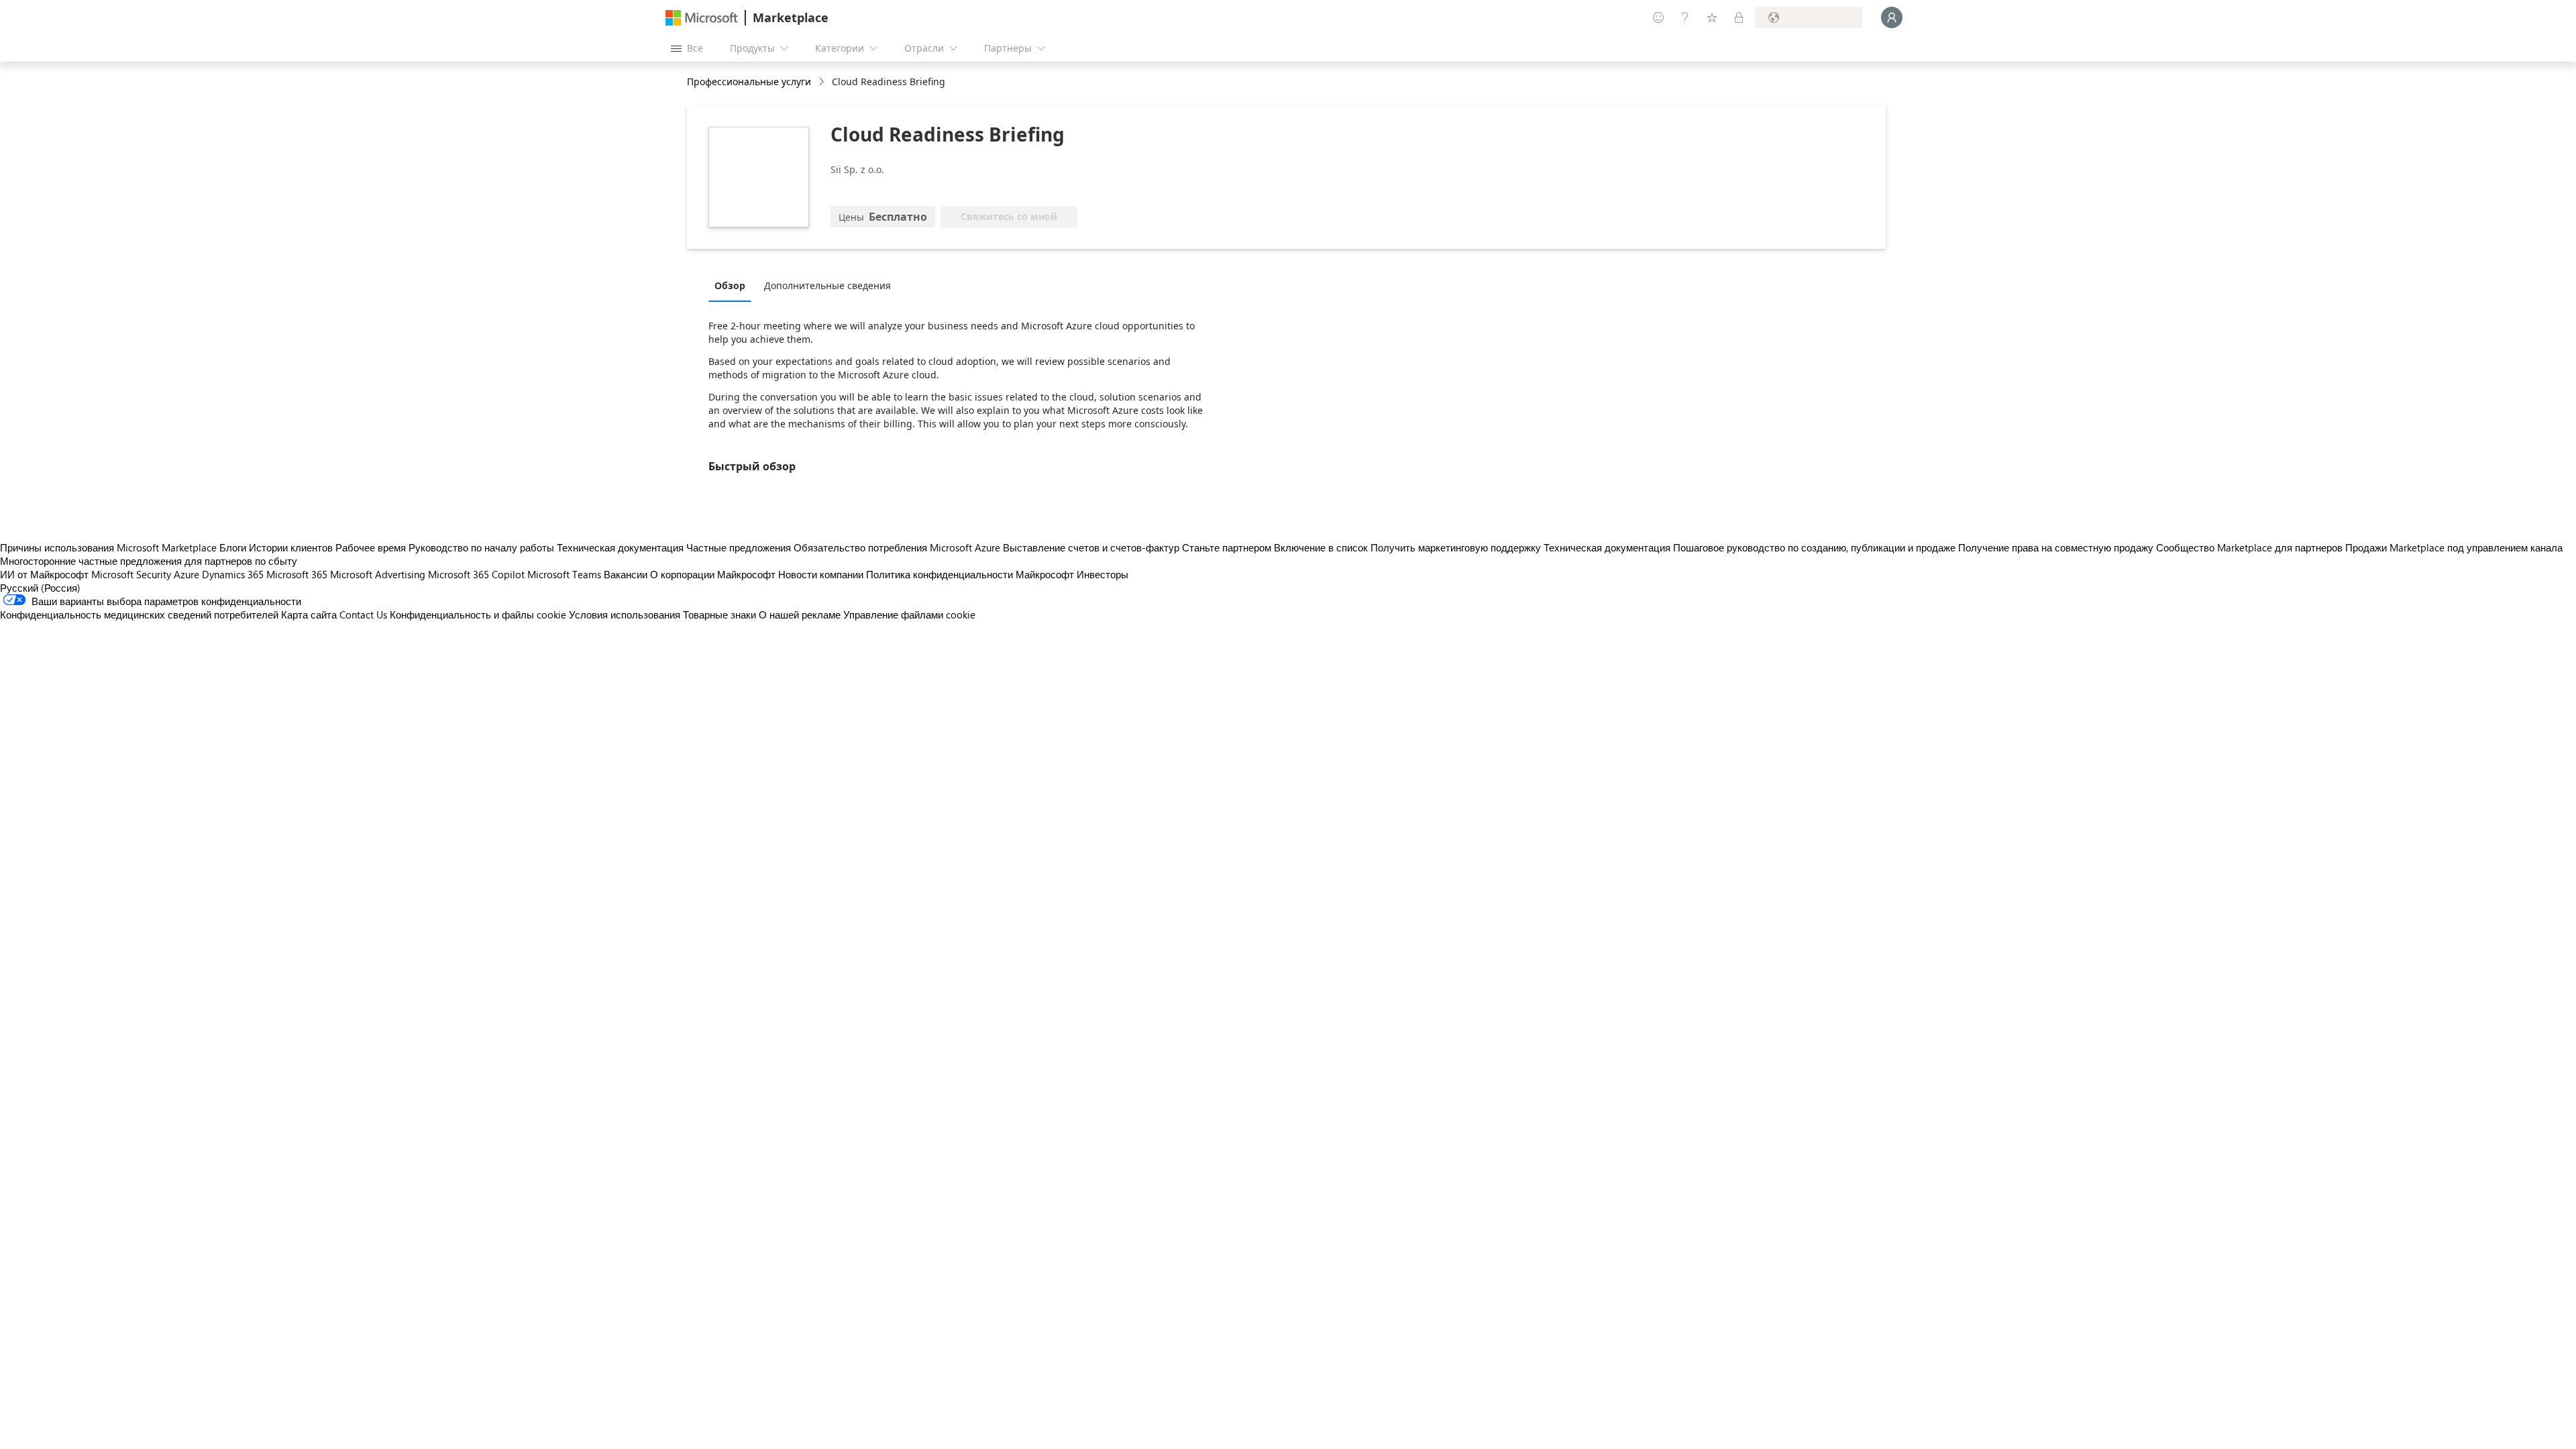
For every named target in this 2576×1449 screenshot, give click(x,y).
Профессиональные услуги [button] (749, 82)
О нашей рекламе (800, 614)
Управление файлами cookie (909, 614)
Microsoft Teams (564, 574)
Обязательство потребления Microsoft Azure (898, 547)
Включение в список (1321, 547)
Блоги (233, 547)
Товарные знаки (719, 614)
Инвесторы (1103, 574)
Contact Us (363, 614)
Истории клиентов (291, 547)
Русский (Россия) (40, 588)
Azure (186, 574)
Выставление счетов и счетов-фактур (1091, 547)
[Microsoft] (702, 18)
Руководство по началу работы (481, 547)
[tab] (733, 285)
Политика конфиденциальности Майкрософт (970, 574)
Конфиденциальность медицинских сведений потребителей (139, 614)
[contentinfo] (823, 82)
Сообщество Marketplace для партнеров (2249, 547)
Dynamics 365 (233, 574)
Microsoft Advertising (378, 574)
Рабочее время (371, 547)
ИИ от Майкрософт (44, 574)
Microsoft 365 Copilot (476, 574)
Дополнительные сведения (827, 285)
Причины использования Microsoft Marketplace (108, 547)
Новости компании (821, 574)
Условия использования (625, 614)
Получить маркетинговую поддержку (1456, 547)
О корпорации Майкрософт (713, 574)
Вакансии (626, 574)
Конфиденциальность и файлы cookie (478, 614)
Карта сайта (309, 614)
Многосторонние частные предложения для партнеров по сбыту (149, 561)
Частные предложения (739, 547)
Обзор (730, 285)
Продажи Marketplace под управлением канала (2454, 547)
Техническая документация (620, 547)
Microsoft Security (131, 574)
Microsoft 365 (297, 574)
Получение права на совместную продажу (2056, 547)
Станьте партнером (1227, 547)
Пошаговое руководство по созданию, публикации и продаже (1814, 547)
